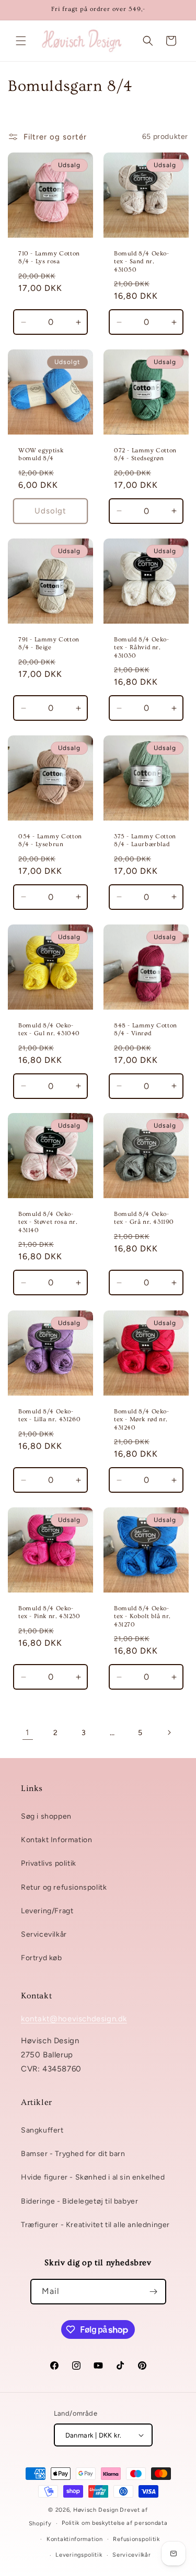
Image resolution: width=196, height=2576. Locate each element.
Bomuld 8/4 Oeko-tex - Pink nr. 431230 (49, 1612)
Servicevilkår (44, 1934)
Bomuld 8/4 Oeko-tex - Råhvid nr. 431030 (142, 647)
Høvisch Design (96, 2510)
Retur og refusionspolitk (64, 1887)
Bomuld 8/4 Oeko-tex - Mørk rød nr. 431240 (142, 1419)
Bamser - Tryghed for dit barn (73, 2154)
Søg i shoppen (46, 1816)
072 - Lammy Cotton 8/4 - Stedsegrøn (145, 454)
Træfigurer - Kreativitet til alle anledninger (95, 2225)
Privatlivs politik (49, 1863)
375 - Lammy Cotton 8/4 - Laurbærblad (145, 840)
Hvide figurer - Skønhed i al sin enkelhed (93, 2177)
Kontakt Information (56, 1840)
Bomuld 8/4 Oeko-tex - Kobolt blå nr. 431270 (142, 1616)
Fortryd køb (42, 1958)
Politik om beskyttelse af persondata (114, 2523)
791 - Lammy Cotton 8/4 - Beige (49, 643)
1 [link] (27, 1732)
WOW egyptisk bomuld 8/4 (41, 454)
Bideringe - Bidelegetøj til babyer (79, 2201)
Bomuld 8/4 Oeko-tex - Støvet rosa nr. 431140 (48, 1222)
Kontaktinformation (75, 2539)
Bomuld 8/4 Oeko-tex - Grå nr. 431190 (144, 1218)
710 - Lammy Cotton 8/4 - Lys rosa (49, 257)
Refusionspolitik (136, 2539)
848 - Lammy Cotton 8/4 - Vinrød (146, 1029)
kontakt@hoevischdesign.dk (74, 2019)
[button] (21, 41)
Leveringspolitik (79, 2555)
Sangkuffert (42, 2130)
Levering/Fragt (47, 1911)
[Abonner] (154, 2292)
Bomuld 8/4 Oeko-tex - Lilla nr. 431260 (49, 1415)
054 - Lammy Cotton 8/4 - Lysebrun (50, 840)
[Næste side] (169, 1732)
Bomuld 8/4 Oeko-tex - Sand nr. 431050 (142, 261)
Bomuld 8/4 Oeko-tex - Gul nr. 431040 (49, 1029)
